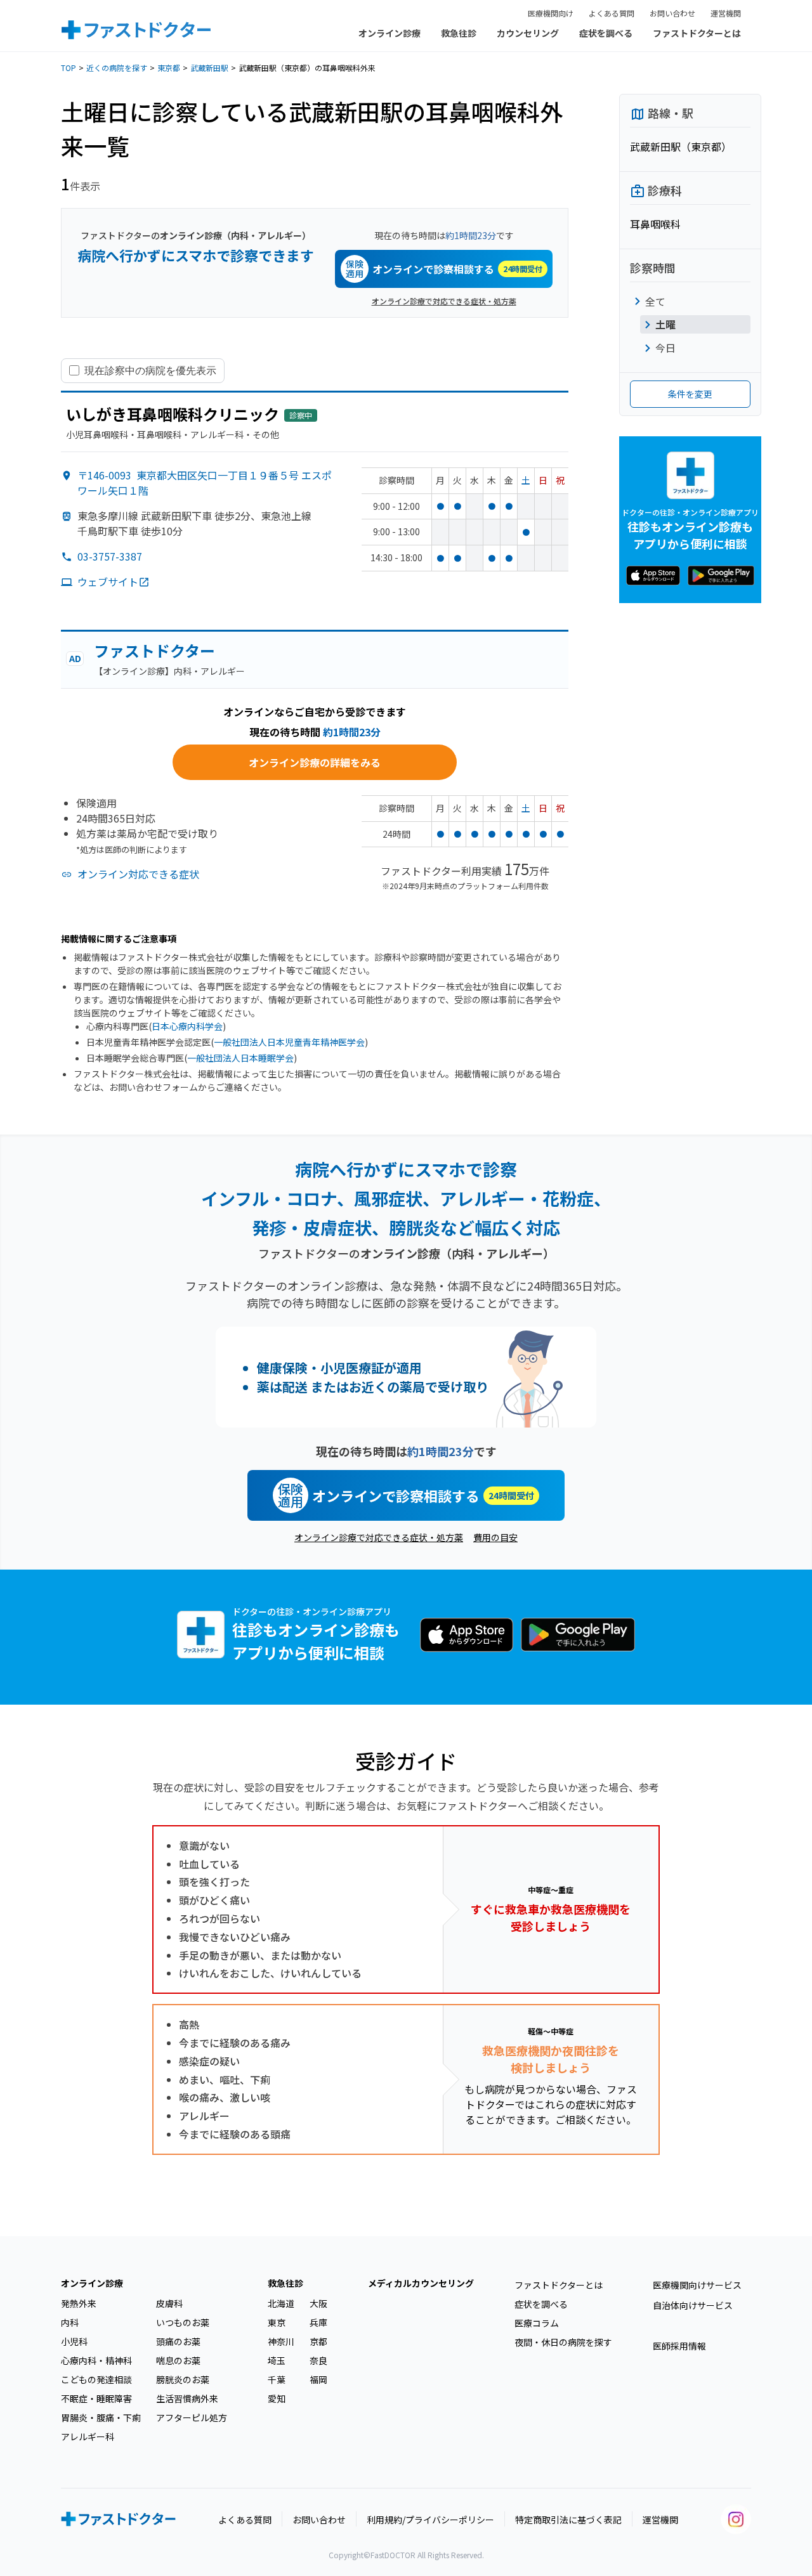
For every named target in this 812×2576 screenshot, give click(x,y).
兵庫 (318, 2322)
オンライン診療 (390, 33)
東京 (277, 2322)
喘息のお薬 (178, 2360)
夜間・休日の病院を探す (563, 2342)
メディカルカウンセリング (421, 2283)
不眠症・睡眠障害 (96, 2398)
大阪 (318, 2303)
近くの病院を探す (117, 68)
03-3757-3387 (110, 556)
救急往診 (459, 33)
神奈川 (281, 2341)
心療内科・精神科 (96, 2360)
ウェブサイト (108, 582)
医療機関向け (551, 13)
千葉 (277, 2379)
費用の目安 (495, 1537)
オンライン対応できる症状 (138, 874)
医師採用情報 (679, 2346)
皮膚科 (169, 2303)
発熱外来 (79, 2303)
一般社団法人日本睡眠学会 (240, 1058)
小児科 (74, 2341)
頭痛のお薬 (178, 2341)
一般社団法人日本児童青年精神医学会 (289, 1042)
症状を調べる (606, 33)
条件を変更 (690, 394)
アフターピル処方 (192, 2417)
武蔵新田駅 (209, 68)
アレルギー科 (88, 2436)
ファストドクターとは (697, 33)
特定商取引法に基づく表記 (568, 2520)
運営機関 (726, 13)
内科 (70, 2322)
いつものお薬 (183, 2322)
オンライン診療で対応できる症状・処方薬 (444, 301)
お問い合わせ (672, 13)
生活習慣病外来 (187, 2398)
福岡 (318, 2379)
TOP (69, 68)
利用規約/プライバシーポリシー (430, 2520)
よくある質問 (612, 13)
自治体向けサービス (693, 2305)
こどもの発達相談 (96, 2379)
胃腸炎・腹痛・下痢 (101, 2417)
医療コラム (537, 2323)
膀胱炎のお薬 (183, 2379)
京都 (318, 2341)
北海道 (281, 2303)
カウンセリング (528, 33)
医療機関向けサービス (697, 2285)
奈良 (318, 2360)
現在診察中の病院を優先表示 (150, 370)
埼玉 (277, 2360)
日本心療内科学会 (187, 1026)
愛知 (277, 2398)
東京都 (169, 68)
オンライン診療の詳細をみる (315, 762)
